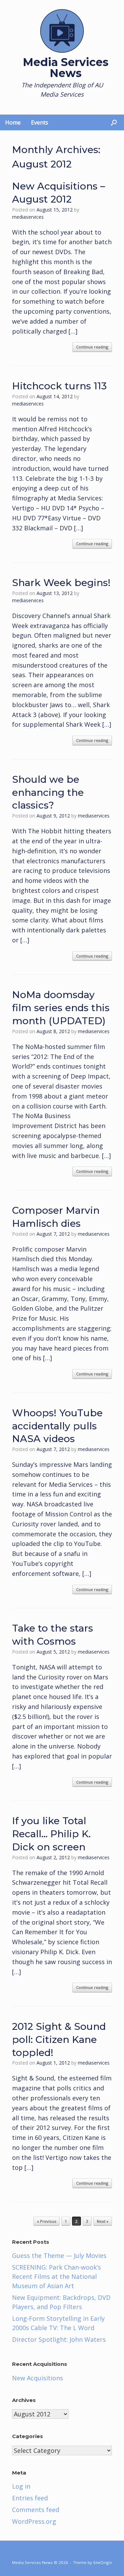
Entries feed (30, 2498)
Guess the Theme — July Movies (59, 2255)
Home (13, 122)
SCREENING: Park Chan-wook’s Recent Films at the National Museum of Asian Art (56, 2276)
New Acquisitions (38, 2378)
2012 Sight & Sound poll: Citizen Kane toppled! (59, 2039)
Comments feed (36, 2510)
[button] (114, 122)
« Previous (46, 2221)
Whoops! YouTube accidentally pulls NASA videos (57, 1426)
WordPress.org (34, 2521)
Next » (103, 2221)
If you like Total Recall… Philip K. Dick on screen (51, 1834)
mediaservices (28, 217)
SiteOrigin (102, 2562)
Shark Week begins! (61, 583)
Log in (21, 2486)
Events (40, 122)
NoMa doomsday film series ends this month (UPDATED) (61, 1008)
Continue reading (92, 347)
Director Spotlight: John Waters (59, 2339)
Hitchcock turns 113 (59, 386)
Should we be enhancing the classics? (48, 792)
